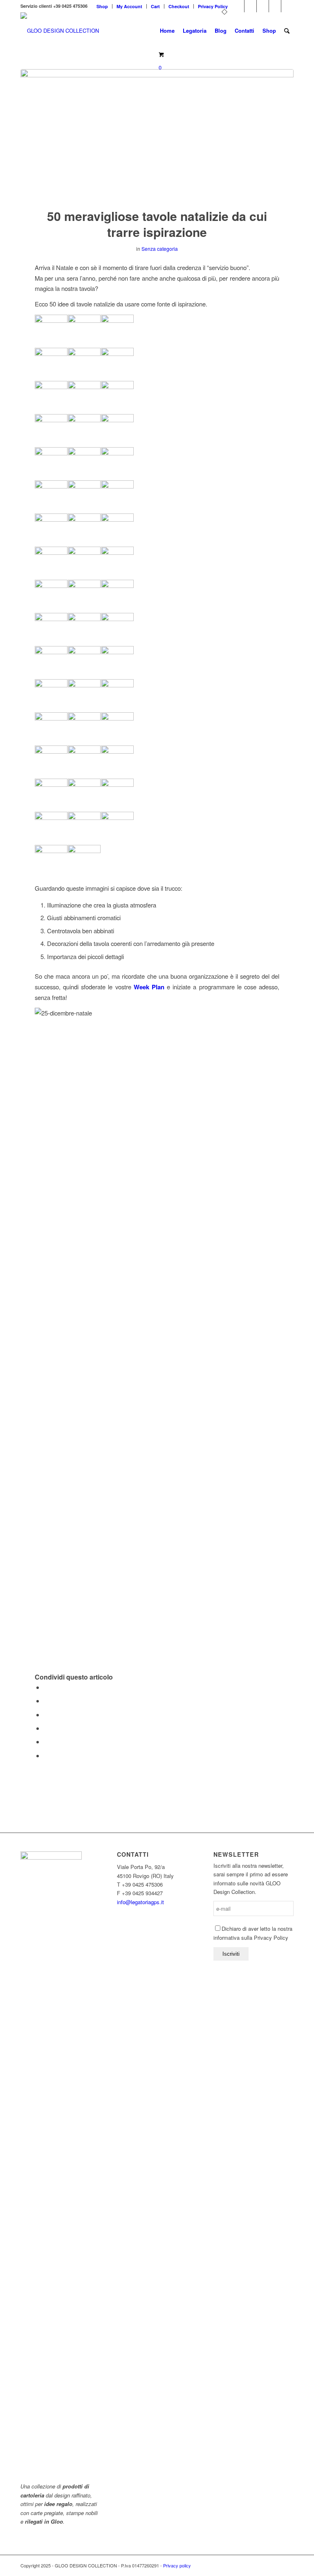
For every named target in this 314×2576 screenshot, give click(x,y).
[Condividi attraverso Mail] (46, 1755)
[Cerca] (287, 31)
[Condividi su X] (46, 1701)
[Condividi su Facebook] (46, 1687)
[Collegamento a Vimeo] (250, 6)
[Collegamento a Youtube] (263, 6)
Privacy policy (177, 2565)
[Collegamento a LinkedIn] (275, 6)
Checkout (179, 6)
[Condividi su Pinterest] (46, 1728)
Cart (155, 6)
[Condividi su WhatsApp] (46, 1715)
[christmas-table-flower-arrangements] (157, 133)
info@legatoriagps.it (140, 1902)
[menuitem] (102, 6)
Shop (102, 6)
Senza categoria (160, 249)
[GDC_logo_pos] (60, 31)
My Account (129, 6)
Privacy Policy (213, 6)
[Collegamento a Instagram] (287, 6)
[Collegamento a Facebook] (238, 6)
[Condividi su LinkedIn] (46, 1742)
